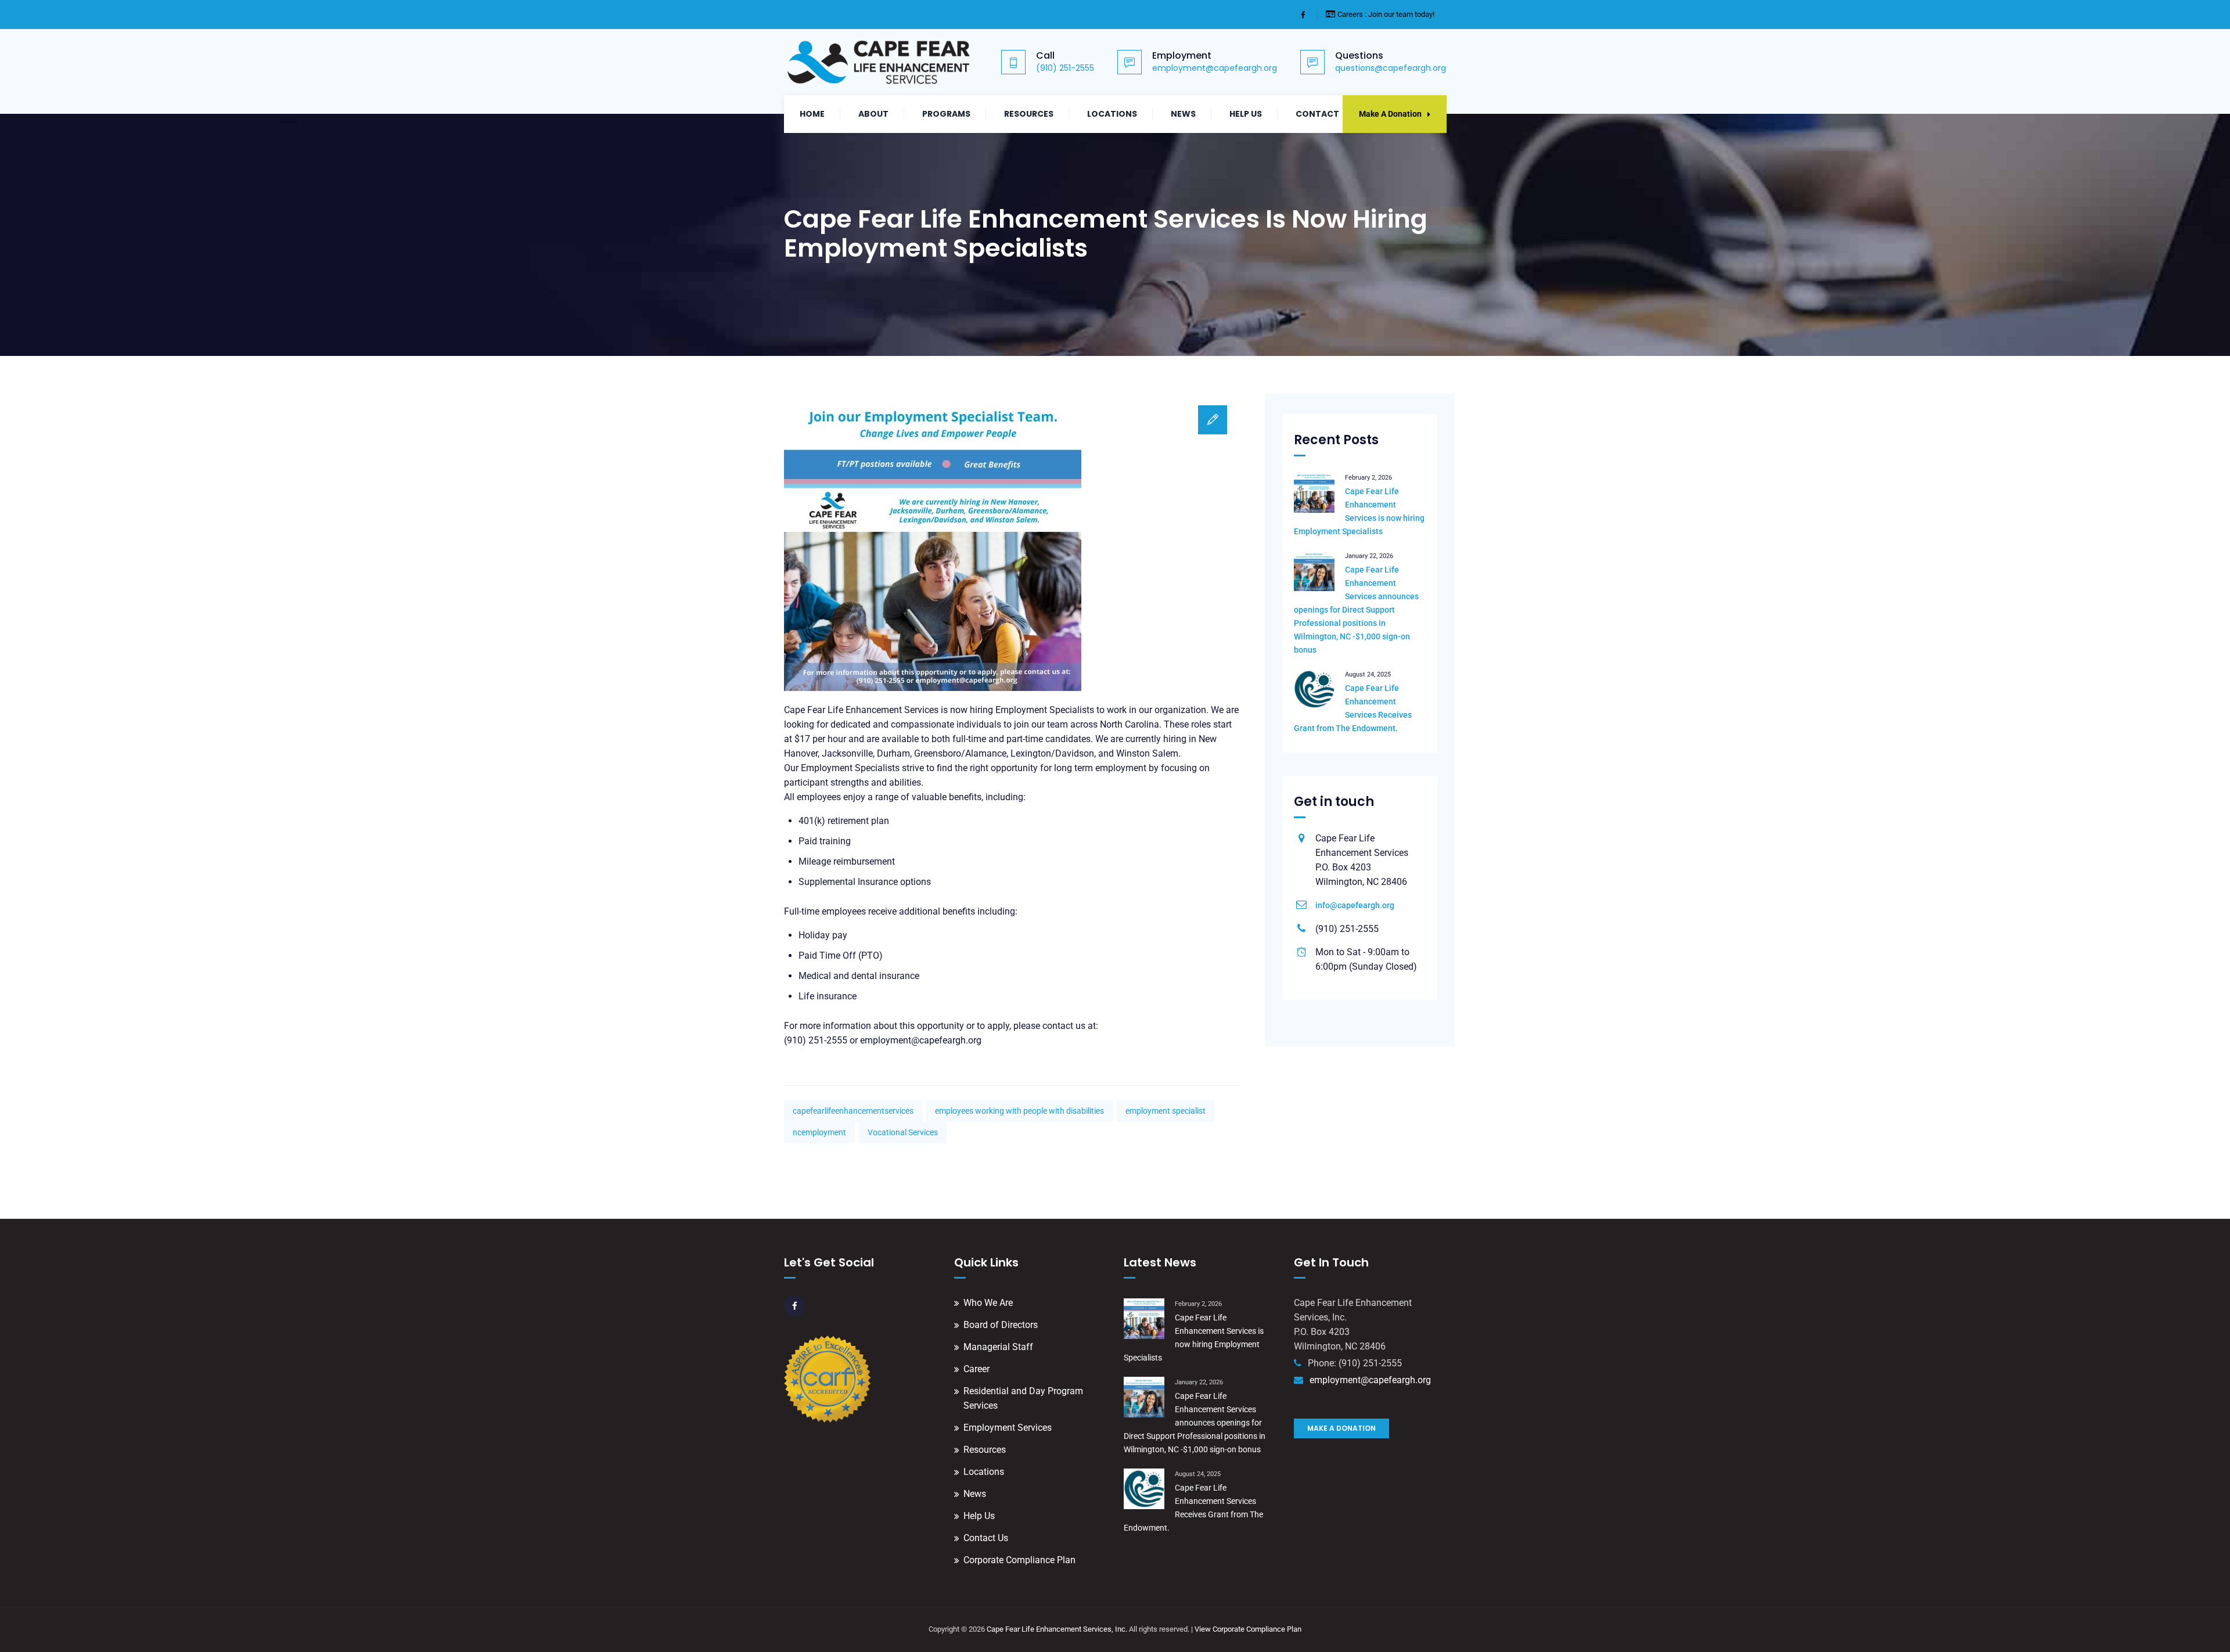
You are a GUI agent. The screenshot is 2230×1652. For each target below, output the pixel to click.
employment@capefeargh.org (1215, 68)
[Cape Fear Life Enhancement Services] (879, 62)
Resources (1029, 114)
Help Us (1246, 114)
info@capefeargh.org (1355, 905)
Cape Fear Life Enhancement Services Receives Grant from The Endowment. (1353, 708)
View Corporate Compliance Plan (1248, 1629)
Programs (946, 114)
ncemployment (819, 1132)
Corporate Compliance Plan (1019, 1560)
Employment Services (1008, 1428)
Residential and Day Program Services (1023, 1398)
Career (976, 1369)
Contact (1317, 114)
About (873, 114)
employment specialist (1166, 1111)
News (1183, 114)
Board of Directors (1001, 1325)
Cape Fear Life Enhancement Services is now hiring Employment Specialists (1359, 511)
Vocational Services (903, 1132)
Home (812, 114)
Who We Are (988, 1303)
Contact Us (986, 1538)
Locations (1112, 114)
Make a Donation (1341, 1428)
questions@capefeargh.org (1391, 68)
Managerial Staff (998, 1347)
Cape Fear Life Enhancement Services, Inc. (1057, 1629)
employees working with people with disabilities (1019, 1111)
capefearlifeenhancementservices (853, 1111)
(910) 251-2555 (1065, 68)
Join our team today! (1401, 14)
